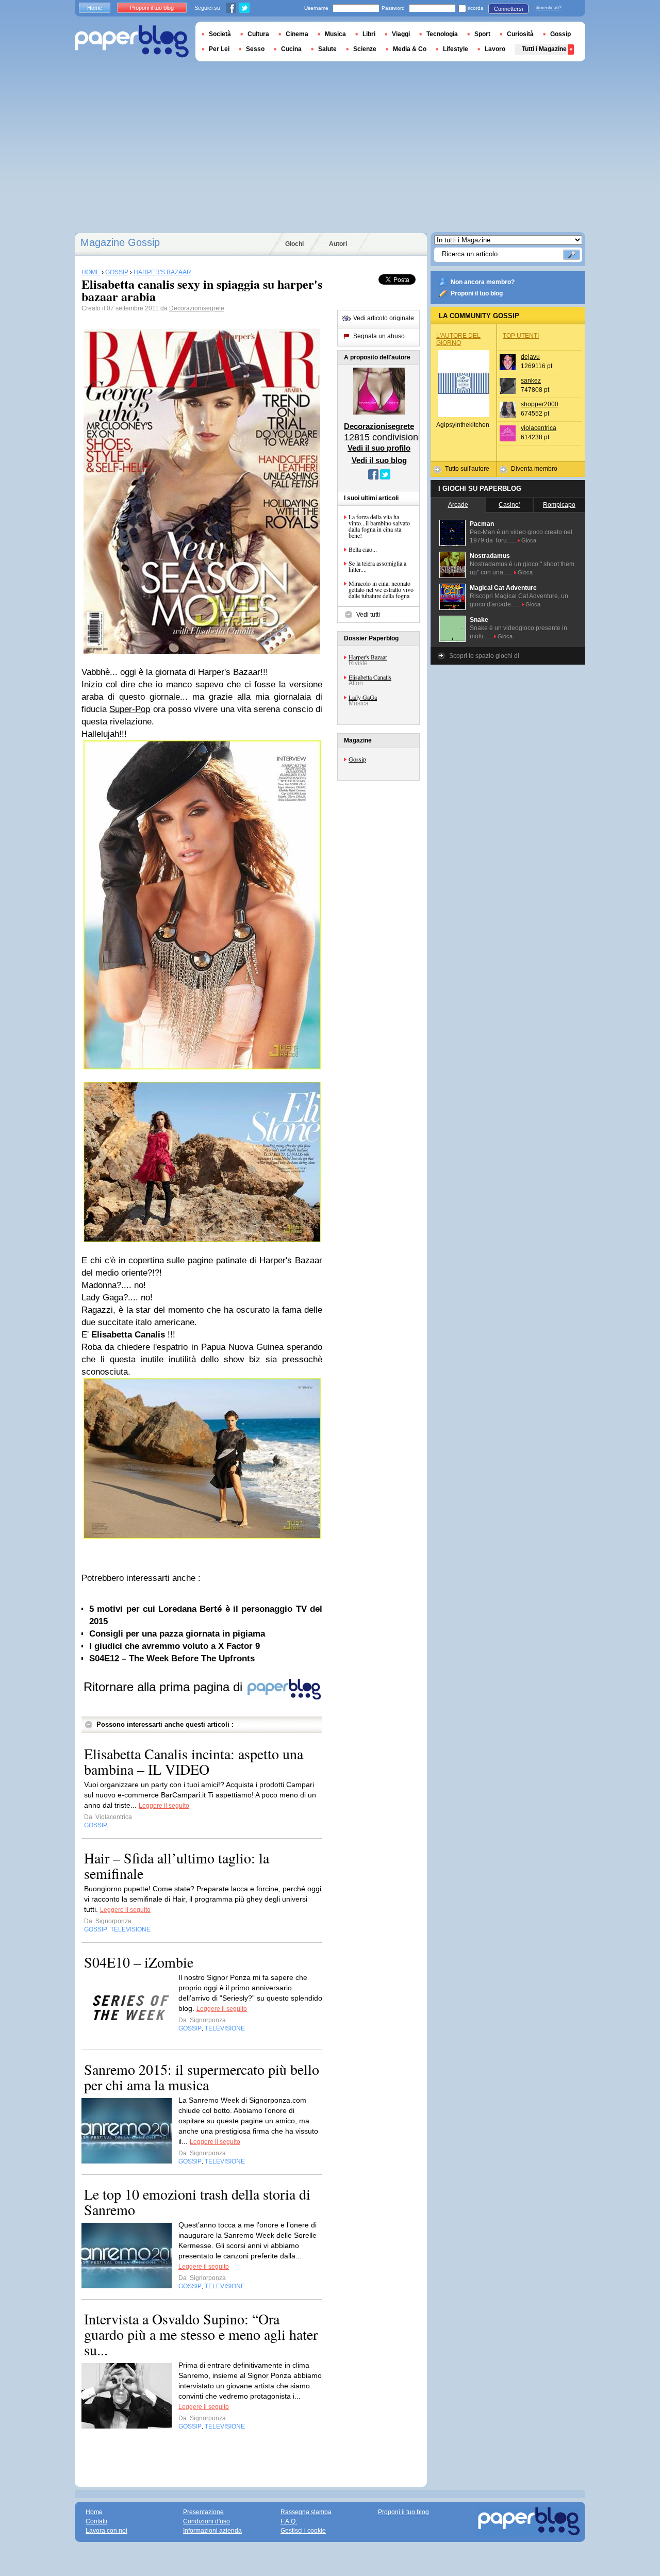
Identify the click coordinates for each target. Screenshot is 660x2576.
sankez (531, 381)
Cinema (297, 34)
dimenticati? (549, 8)
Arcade (458, 505)
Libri (369, 34)
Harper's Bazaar (368, 657)
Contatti (96, 2521)
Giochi (294, 244)
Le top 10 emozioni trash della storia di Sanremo (197, 2202)
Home (95, 8)
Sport (482, 34)
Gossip (357, 759)
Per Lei (219, 49)
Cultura (258, 34)
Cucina (291, 49)
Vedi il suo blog (379, 460)
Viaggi (401, 34)
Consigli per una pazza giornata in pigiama (177, 1634)
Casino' (509, 505)
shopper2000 (540, 404)
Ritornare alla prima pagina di (165, 1687)
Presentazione (203, 2512)
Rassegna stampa (306, 2512)
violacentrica (539, 428)
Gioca (529, 540)
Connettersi (508, 9)
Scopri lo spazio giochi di (484, 656)
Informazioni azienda (212, 2531)
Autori (338, 244)
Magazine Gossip (120, 242)
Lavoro (495, 49)
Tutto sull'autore (467, 469)
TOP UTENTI (521, 336)
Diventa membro (534, 469)
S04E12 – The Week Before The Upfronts (172, 1658)
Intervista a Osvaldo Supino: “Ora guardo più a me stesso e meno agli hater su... (201, 2334)
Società (220, 34)
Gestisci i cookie (303, 2531)
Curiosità (520, 34)
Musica (335, 34)
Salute (327, 49)
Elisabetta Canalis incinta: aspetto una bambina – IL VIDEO (194, 1761)
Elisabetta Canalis (370, 677)
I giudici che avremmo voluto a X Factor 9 (175, 1646)
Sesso (255, 49)
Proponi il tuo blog (477, 293)
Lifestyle (456, 49)
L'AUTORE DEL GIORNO (458, 339)
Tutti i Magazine (544, 49)
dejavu (530, 357)
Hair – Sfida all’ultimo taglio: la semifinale (177, 1865)
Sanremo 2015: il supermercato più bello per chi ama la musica (202, 2077)
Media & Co (410, 49)
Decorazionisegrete (197, 308)
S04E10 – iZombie (139, 1962)
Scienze (365, 49)
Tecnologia (442, 34)
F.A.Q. (289, 2521)
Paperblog (132, 42)
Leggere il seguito (164, 1806)
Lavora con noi (106, 2531)
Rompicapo (559, 505)
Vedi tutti (368, 615)
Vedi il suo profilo (379, 448)
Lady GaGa (363, 697)
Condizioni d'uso (207, 2521)
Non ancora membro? (483, 282)
